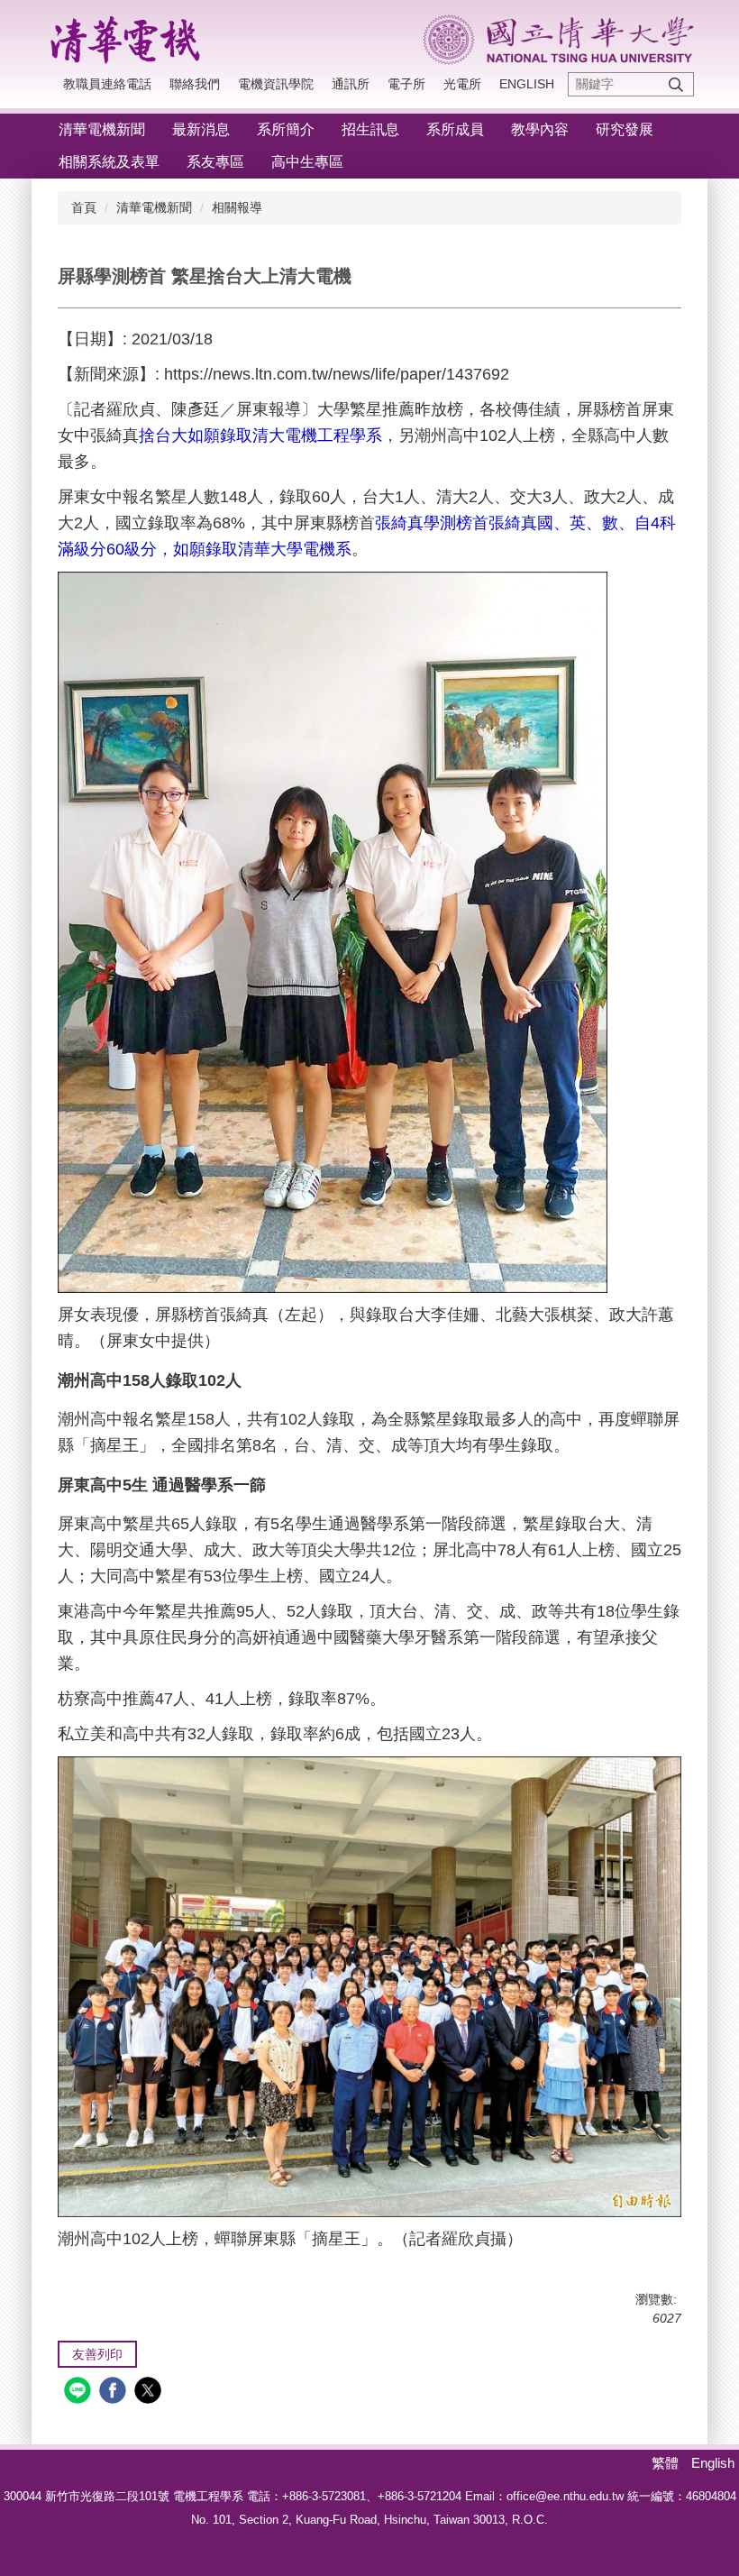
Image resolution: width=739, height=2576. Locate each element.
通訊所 (351, 84)
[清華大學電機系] (131, 37)
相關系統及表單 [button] (109, 162)
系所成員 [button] (455, 129)
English (527, 84)
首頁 (84, 207)
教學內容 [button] (540, 129)
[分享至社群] (80, 2393)
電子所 (406, 84)
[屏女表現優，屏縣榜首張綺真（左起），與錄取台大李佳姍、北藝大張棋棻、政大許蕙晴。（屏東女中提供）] (333, 931)
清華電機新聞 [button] (102, 129)
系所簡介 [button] (286, 129)
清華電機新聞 (154, 207)
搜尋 (676, 84)
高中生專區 (307, 162)
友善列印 (97, 2354)
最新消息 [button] (201, 129)
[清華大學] (559, 40)
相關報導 (237, 207)
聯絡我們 (195, 84)
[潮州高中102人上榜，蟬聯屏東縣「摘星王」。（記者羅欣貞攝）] (369, 1985)
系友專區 (215, 162)
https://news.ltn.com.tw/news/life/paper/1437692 (339, 374)
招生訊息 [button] (370, 129)
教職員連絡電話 (107, 84)
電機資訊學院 (276, 84)
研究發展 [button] (625, 129)
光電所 (462, 84)
